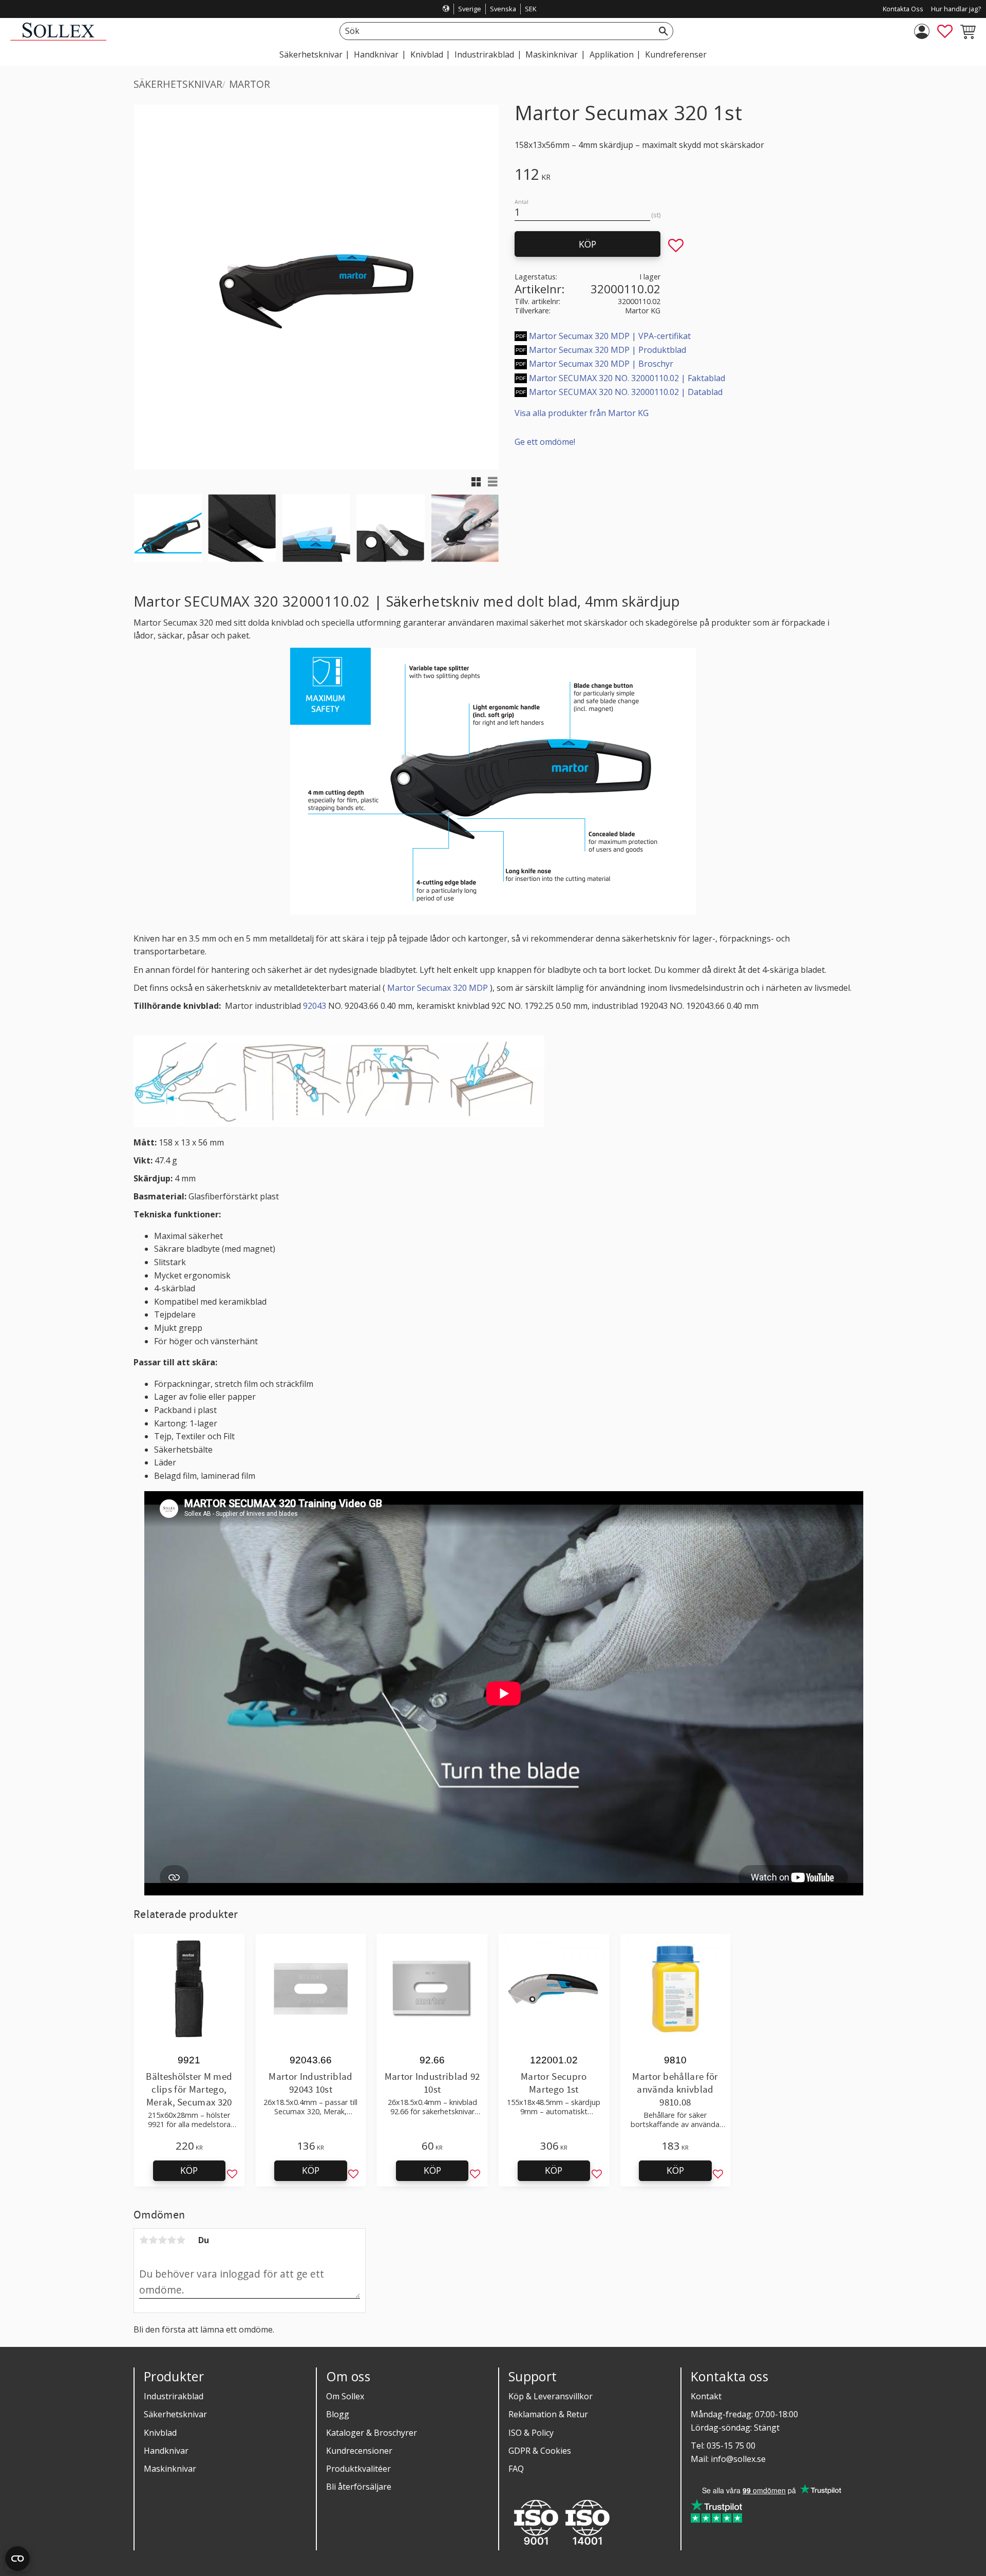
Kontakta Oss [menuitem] (903, 9)
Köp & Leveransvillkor (551, 2396)
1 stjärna (144, 2240)
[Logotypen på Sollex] (58, 38)
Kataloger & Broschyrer (372, 2433)
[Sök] (663, 31)
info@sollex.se (738, 2459)
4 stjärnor (172, 2240)
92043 (315, 1006)
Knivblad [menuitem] (427, 54)
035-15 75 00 (731, 2446)
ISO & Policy (531, 2433)
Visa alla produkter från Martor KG (582, 413)
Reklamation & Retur (548, 2414)
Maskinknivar (170, 2469)
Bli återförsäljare (359, 2487)
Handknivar (166, 2451)
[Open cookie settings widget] (17, 2559)
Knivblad (160, 2433)
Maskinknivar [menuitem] (552, 54)
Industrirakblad (174, 2396)
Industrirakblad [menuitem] (484, 54)
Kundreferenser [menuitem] (676, 54)
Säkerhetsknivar (175, 2414)
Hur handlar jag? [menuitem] (956, 9)
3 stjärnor (162, 2240)
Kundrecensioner (359, 2451)
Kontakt (706, 2396)
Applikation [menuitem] (612, 54)
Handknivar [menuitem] (376, 54)
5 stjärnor (181, 2240)
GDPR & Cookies (540, 2451)
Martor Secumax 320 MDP (438, 988)
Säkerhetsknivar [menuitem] (311, 54)
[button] (945, 31)
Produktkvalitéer (358, 2469)
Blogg (338, 2414)
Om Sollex (345, 2396)
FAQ (516, 2469)
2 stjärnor (153, 2240)
